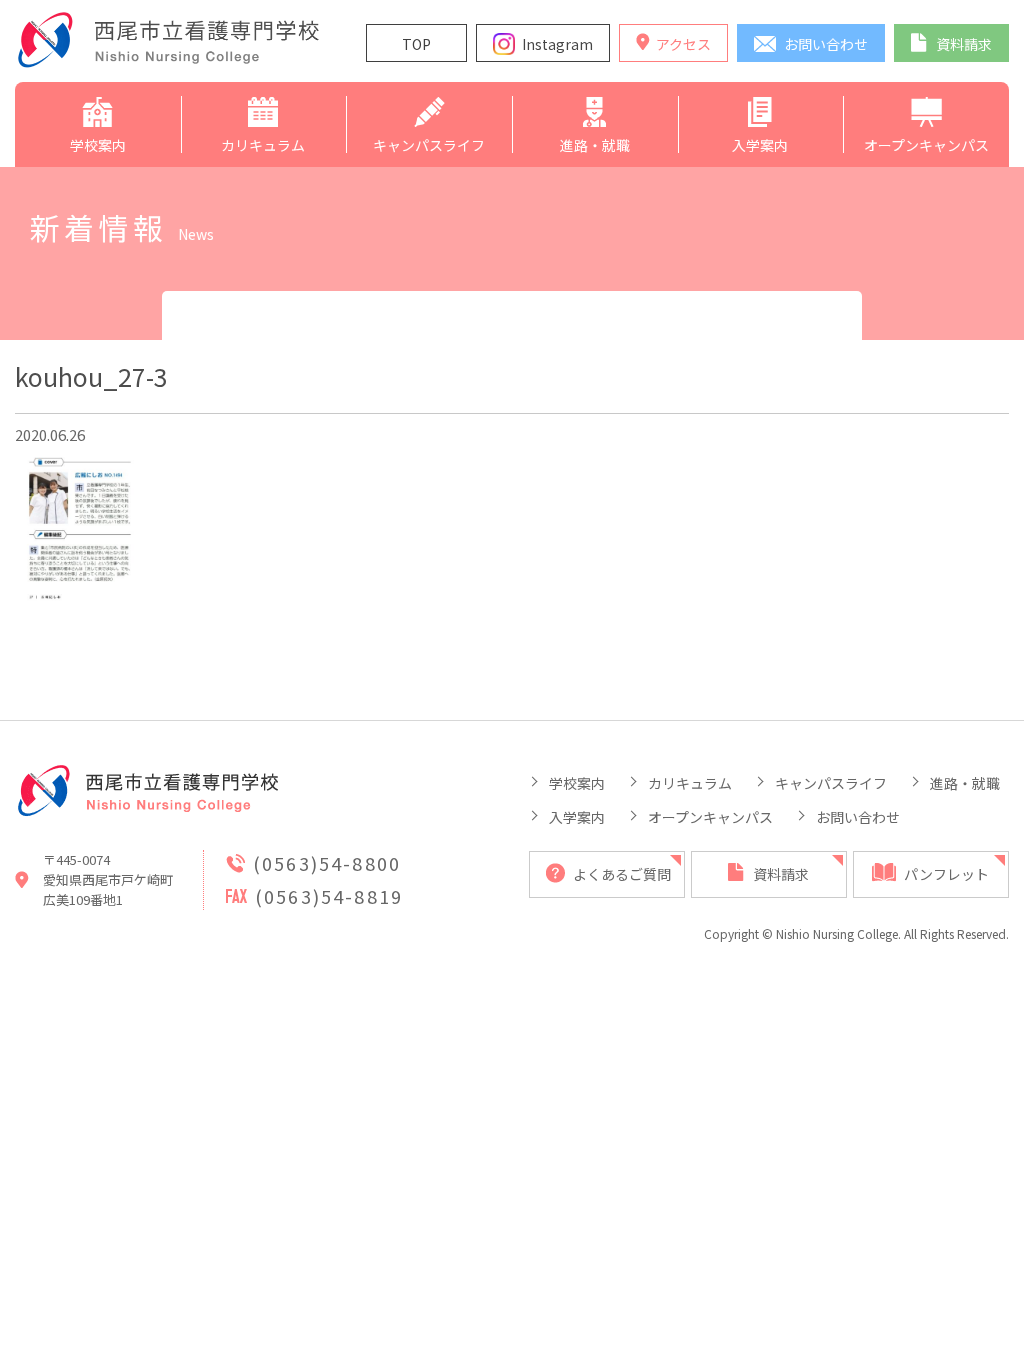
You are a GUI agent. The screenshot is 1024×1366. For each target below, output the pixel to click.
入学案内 (577, 817)
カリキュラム (690, 783)
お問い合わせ (858, 817)
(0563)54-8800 (327, 863)
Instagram (557, 44)
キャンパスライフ (831, 783)
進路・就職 (965, 783)
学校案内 (577, 783)
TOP (416, 44)
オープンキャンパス (710, 817)
